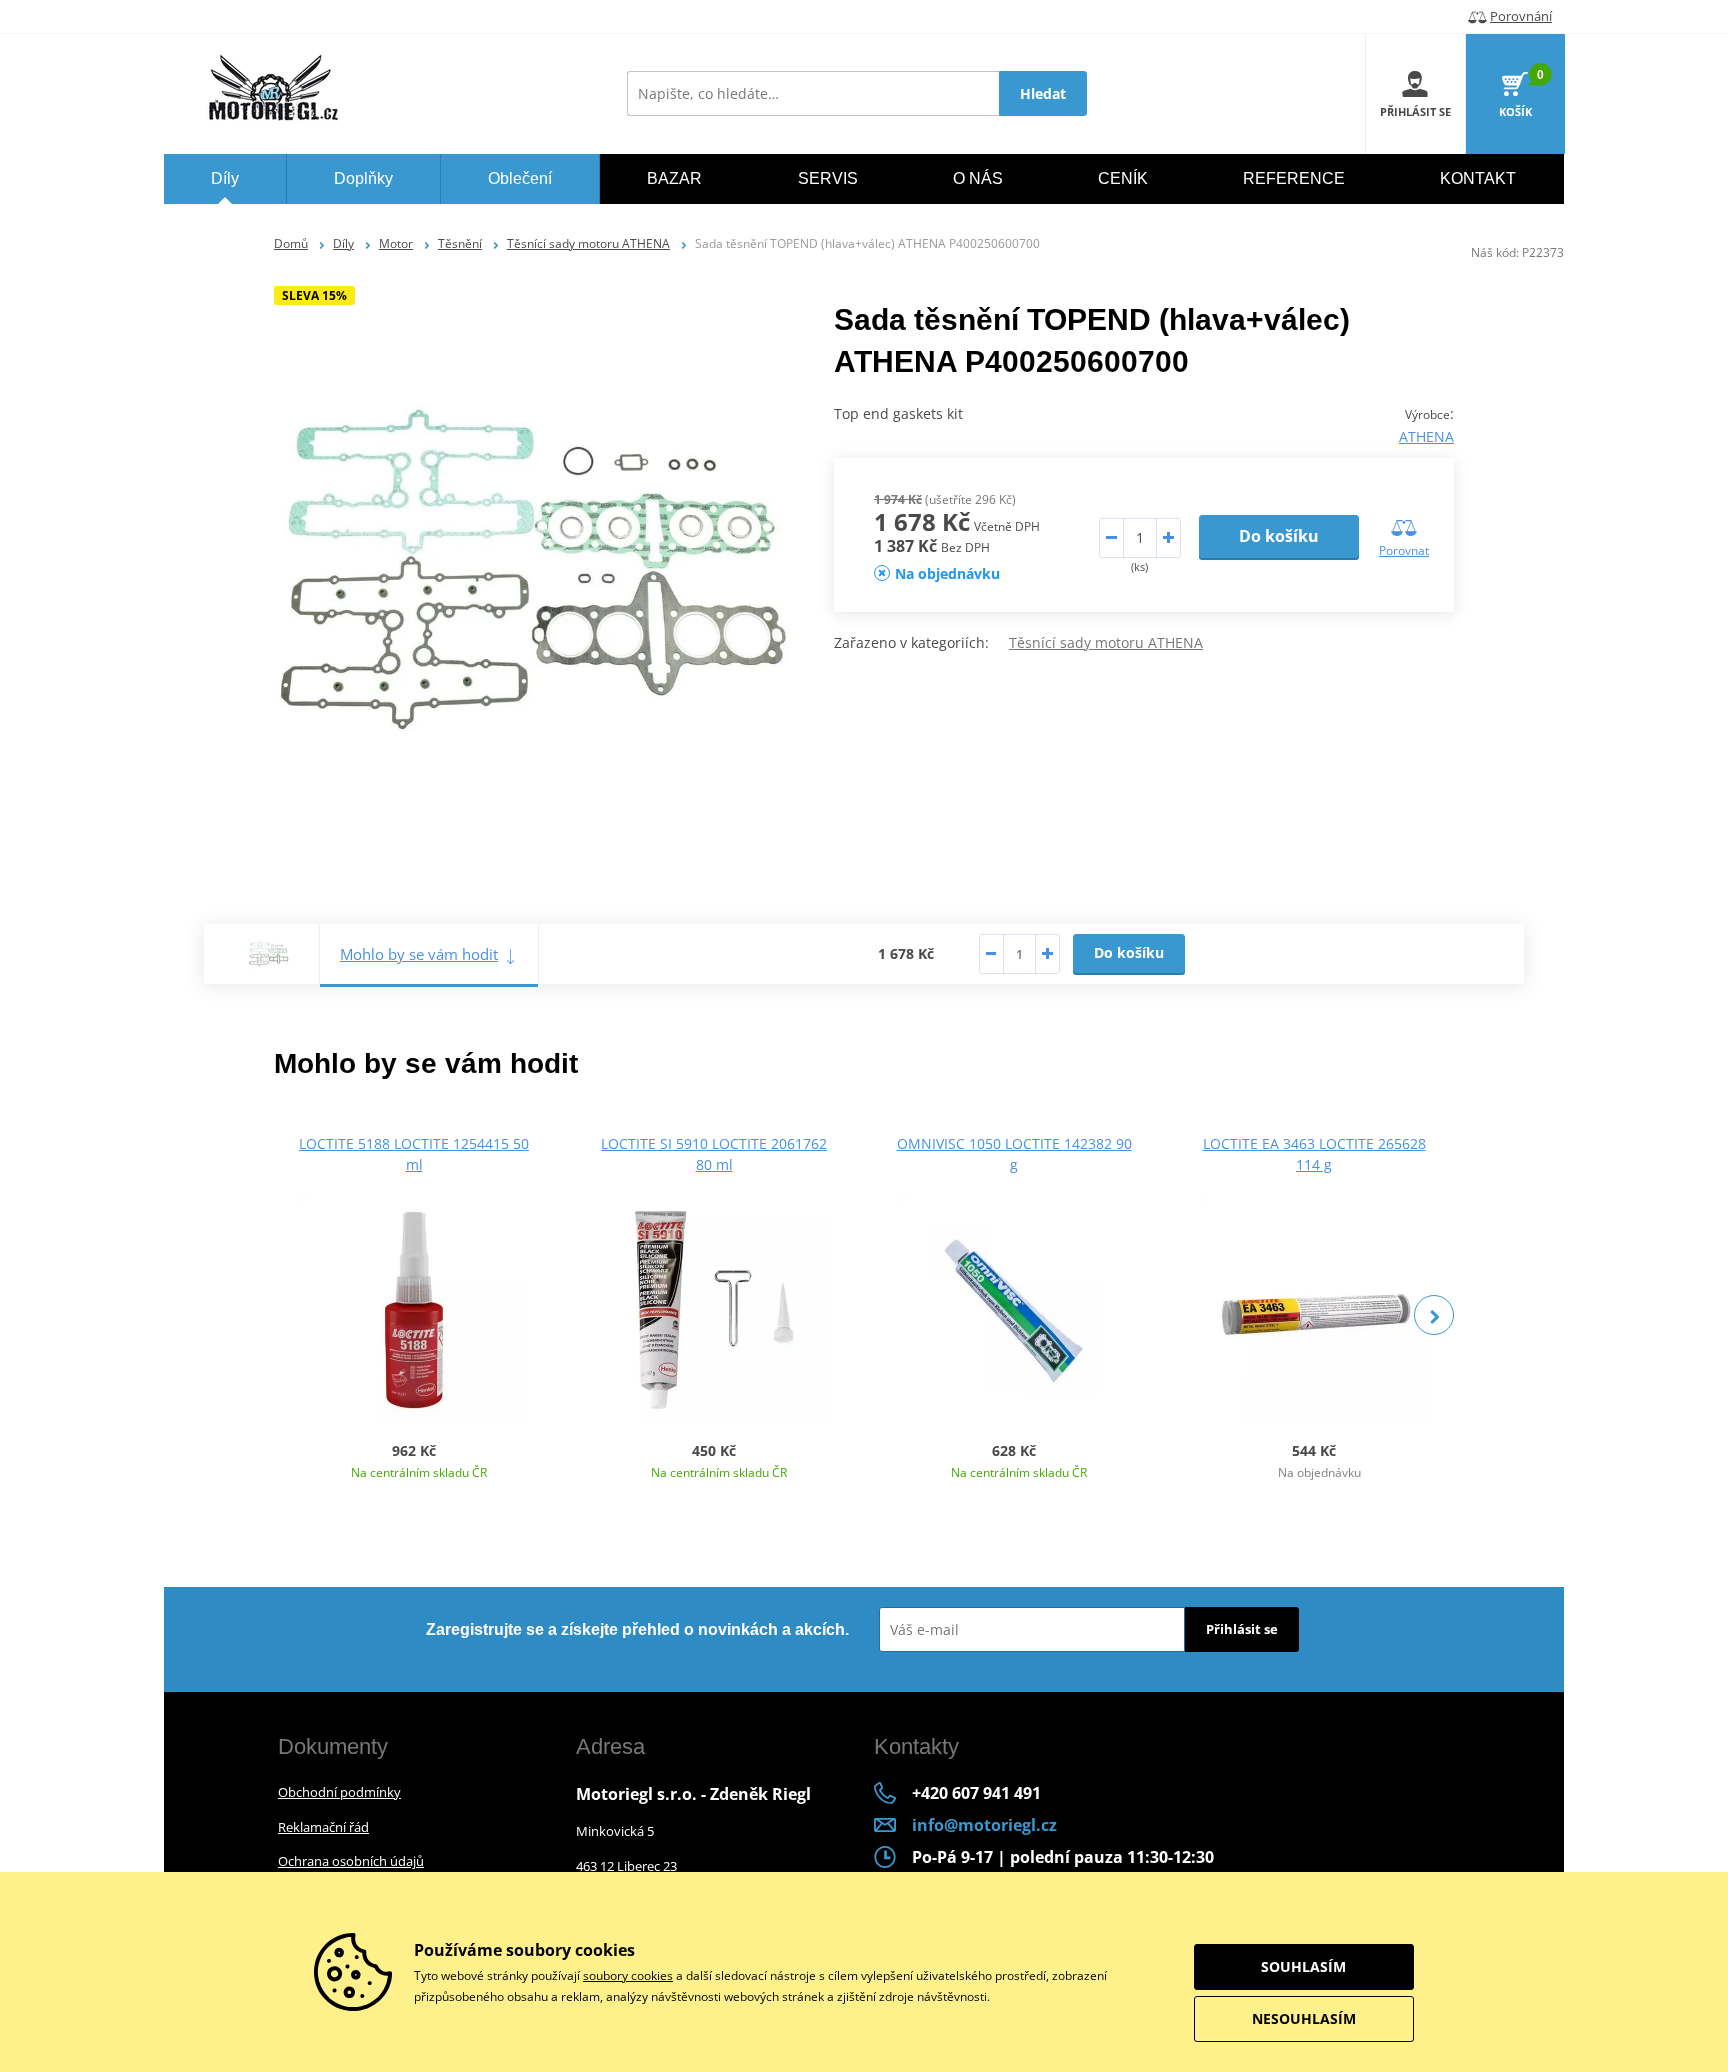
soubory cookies (628, 1975)
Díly (343, 243)
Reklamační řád (323, 1827)
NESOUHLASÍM (1304, 2018)
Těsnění (460, 243)
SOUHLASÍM (1303, 1966)
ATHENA (1426, 436)
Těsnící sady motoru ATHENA (588, 243)
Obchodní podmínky (339, 1792)
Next (1434, 1315)
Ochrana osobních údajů (351, 1861)
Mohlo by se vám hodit (419, 954)
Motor (396, 243)
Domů (291, 243)
